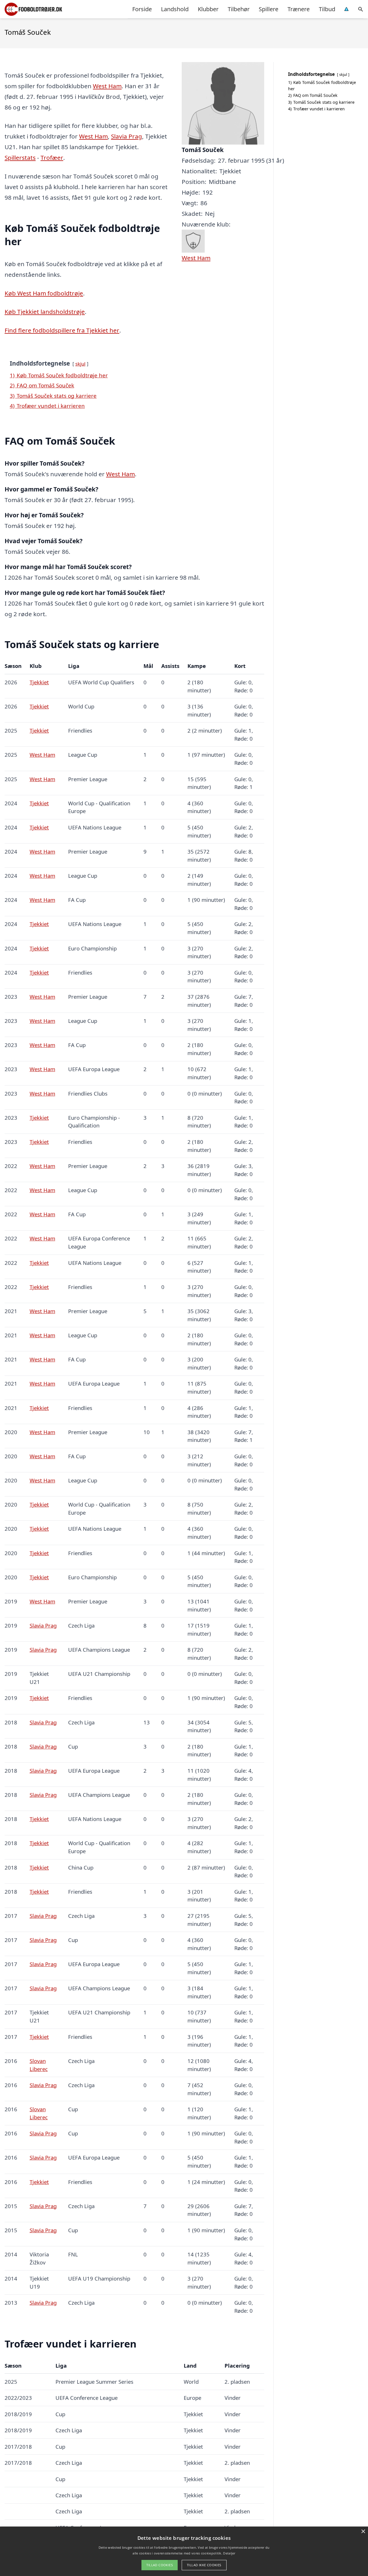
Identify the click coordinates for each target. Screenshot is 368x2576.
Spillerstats (20, 157)
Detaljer (229, 2553)
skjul (80, 364)
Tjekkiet (39, 682)
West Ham (107, 86)
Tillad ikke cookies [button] (204, 2565)
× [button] (363, 2532)
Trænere (299, 9)
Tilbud (327, 9)
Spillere (269, 9)
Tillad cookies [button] (160, 2565)
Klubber (208, 9)
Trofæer (52, 157)
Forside (142, 9)
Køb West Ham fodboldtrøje (44, 293)
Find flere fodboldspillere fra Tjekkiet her (62, 330)
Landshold (175, 9)
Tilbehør (239, 9)
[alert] (184, 2551)
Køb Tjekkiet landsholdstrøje (45, 312)
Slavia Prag (126, 136)
